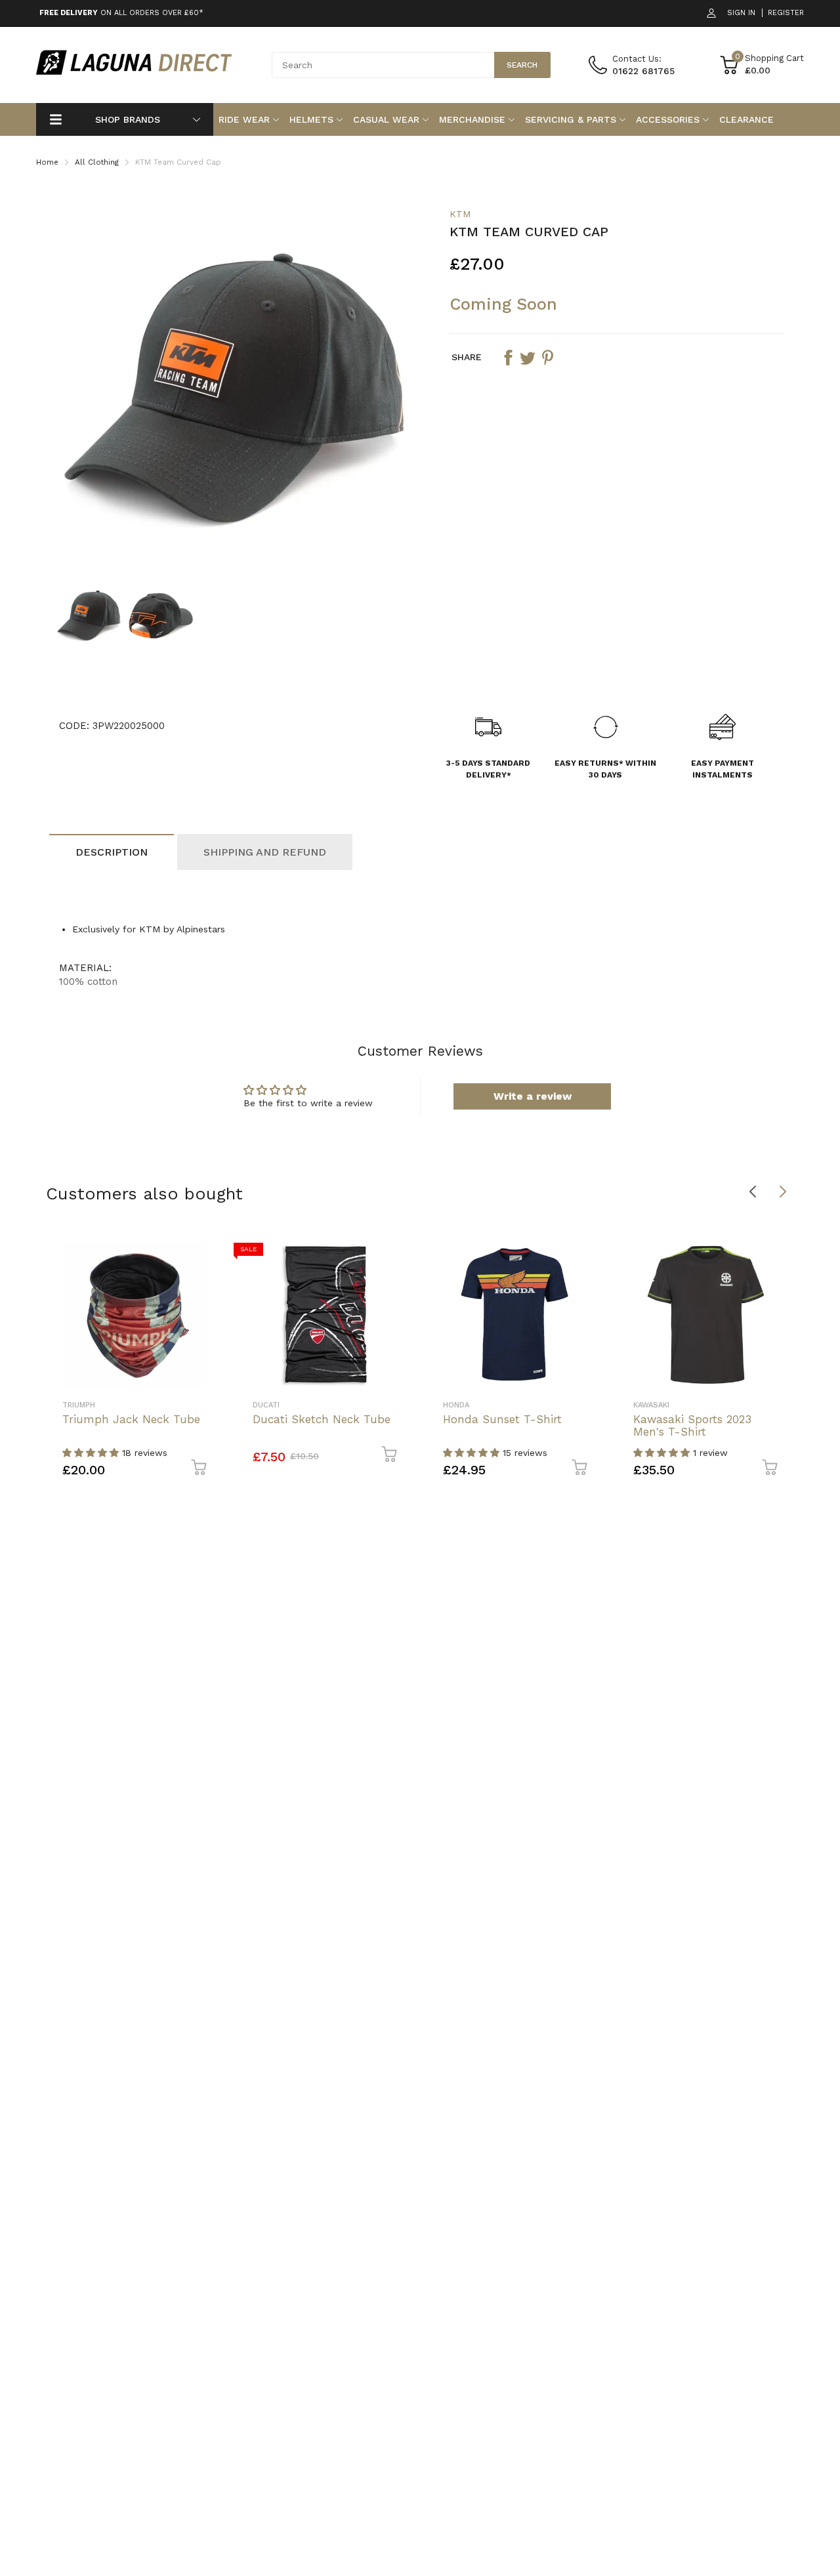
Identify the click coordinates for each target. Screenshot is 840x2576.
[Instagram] (546, 1355)
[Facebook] (519, 1355)
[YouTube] (572, 1355)
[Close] (685, 1146)
